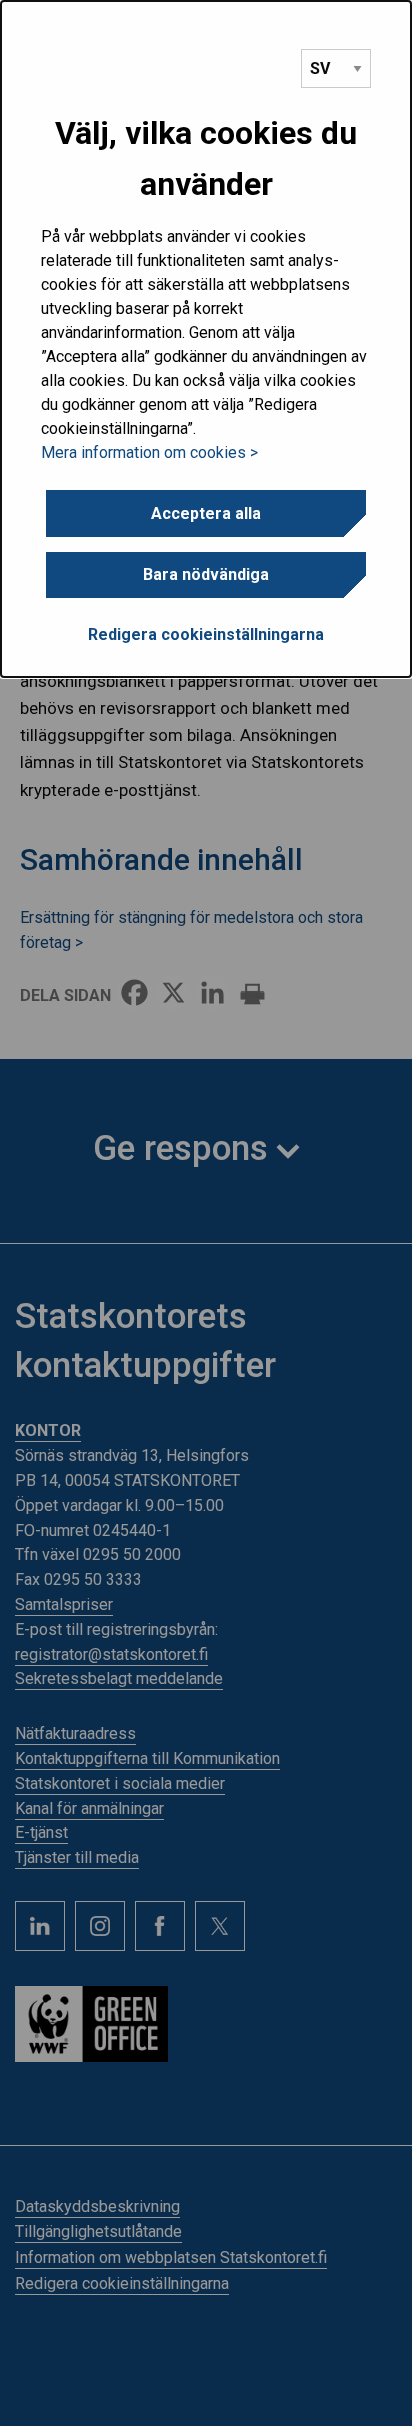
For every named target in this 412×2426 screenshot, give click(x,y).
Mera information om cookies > (149, 452)
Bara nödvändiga (206, 574)
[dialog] (206, 339)
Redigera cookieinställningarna (206, 634)
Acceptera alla (206, 513)
